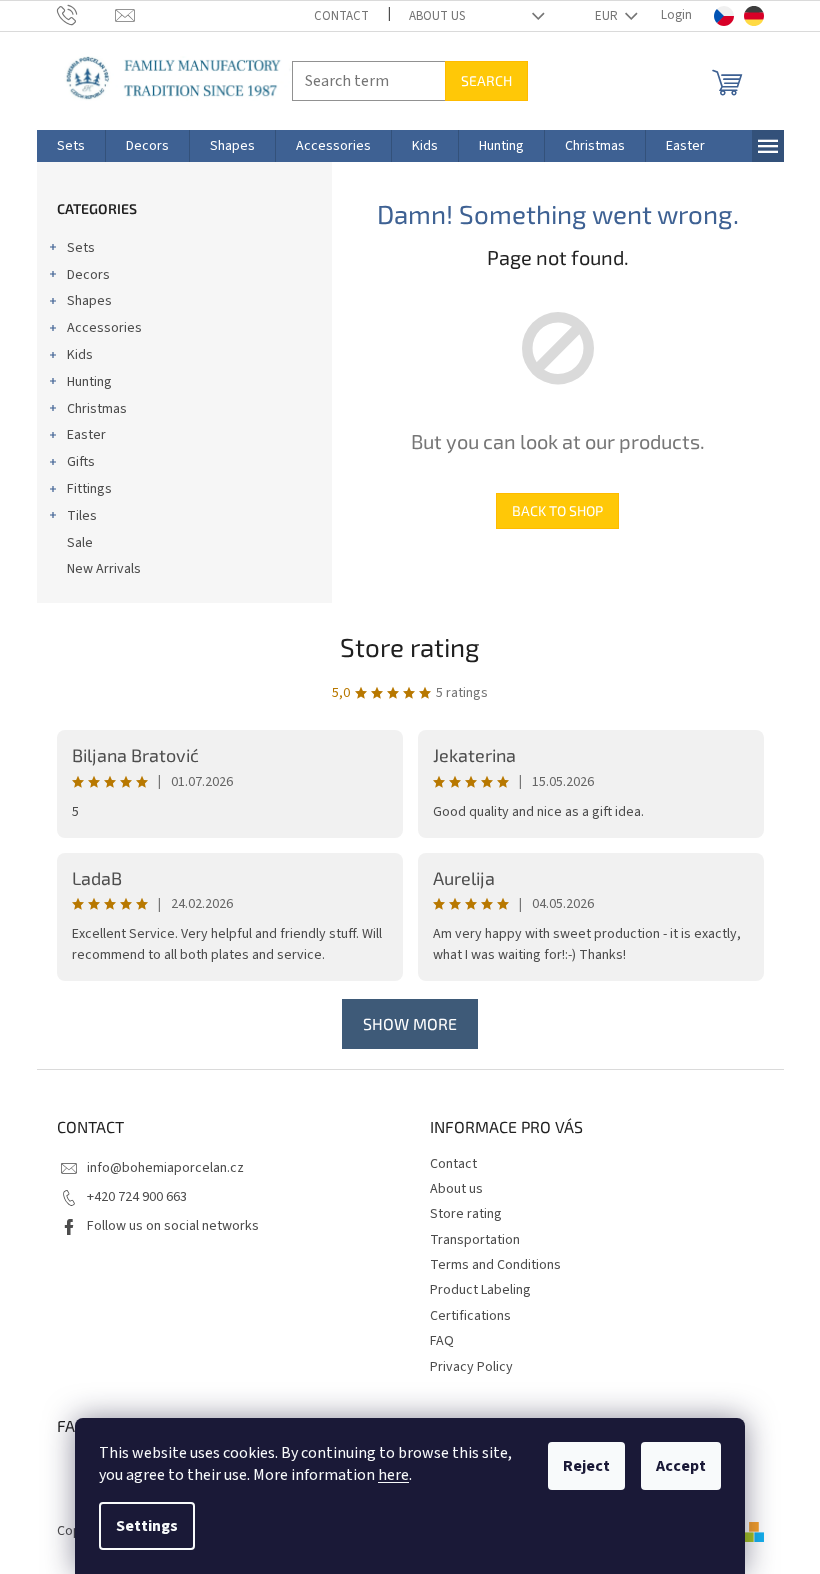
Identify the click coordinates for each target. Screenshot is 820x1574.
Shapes (89, 301)
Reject (586, 1466)
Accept (681, 1466)
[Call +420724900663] (86, 15)
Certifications (470, 1316)
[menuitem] (71, 146)
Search (486, 80)
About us (437, 16)
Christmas (97, 409)
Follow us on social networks (173, 1226)
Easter (86, 435)
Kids (80, 355)
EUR (608, 16)
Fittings (89, 489)
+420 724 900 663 (137, 1197)
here (393, 1475)
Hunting (89, 382)
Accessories (104, 328)
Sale (80, 543)
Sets (81, 248)
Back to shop (557, 510)
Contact (341, 16)
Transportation (475, 1240)
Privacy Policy (471, 1367)
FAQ (442, 1341)
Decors (88, 275)
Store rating (410, 646)
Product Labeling (480, 1290)
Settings (147, 1526)
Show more (410, 1023)
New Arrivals (104, 569)
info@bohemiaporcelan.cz (165, 1168)
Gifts (81, 462)
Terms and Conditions (495, 1265)
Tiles (82, 516)
